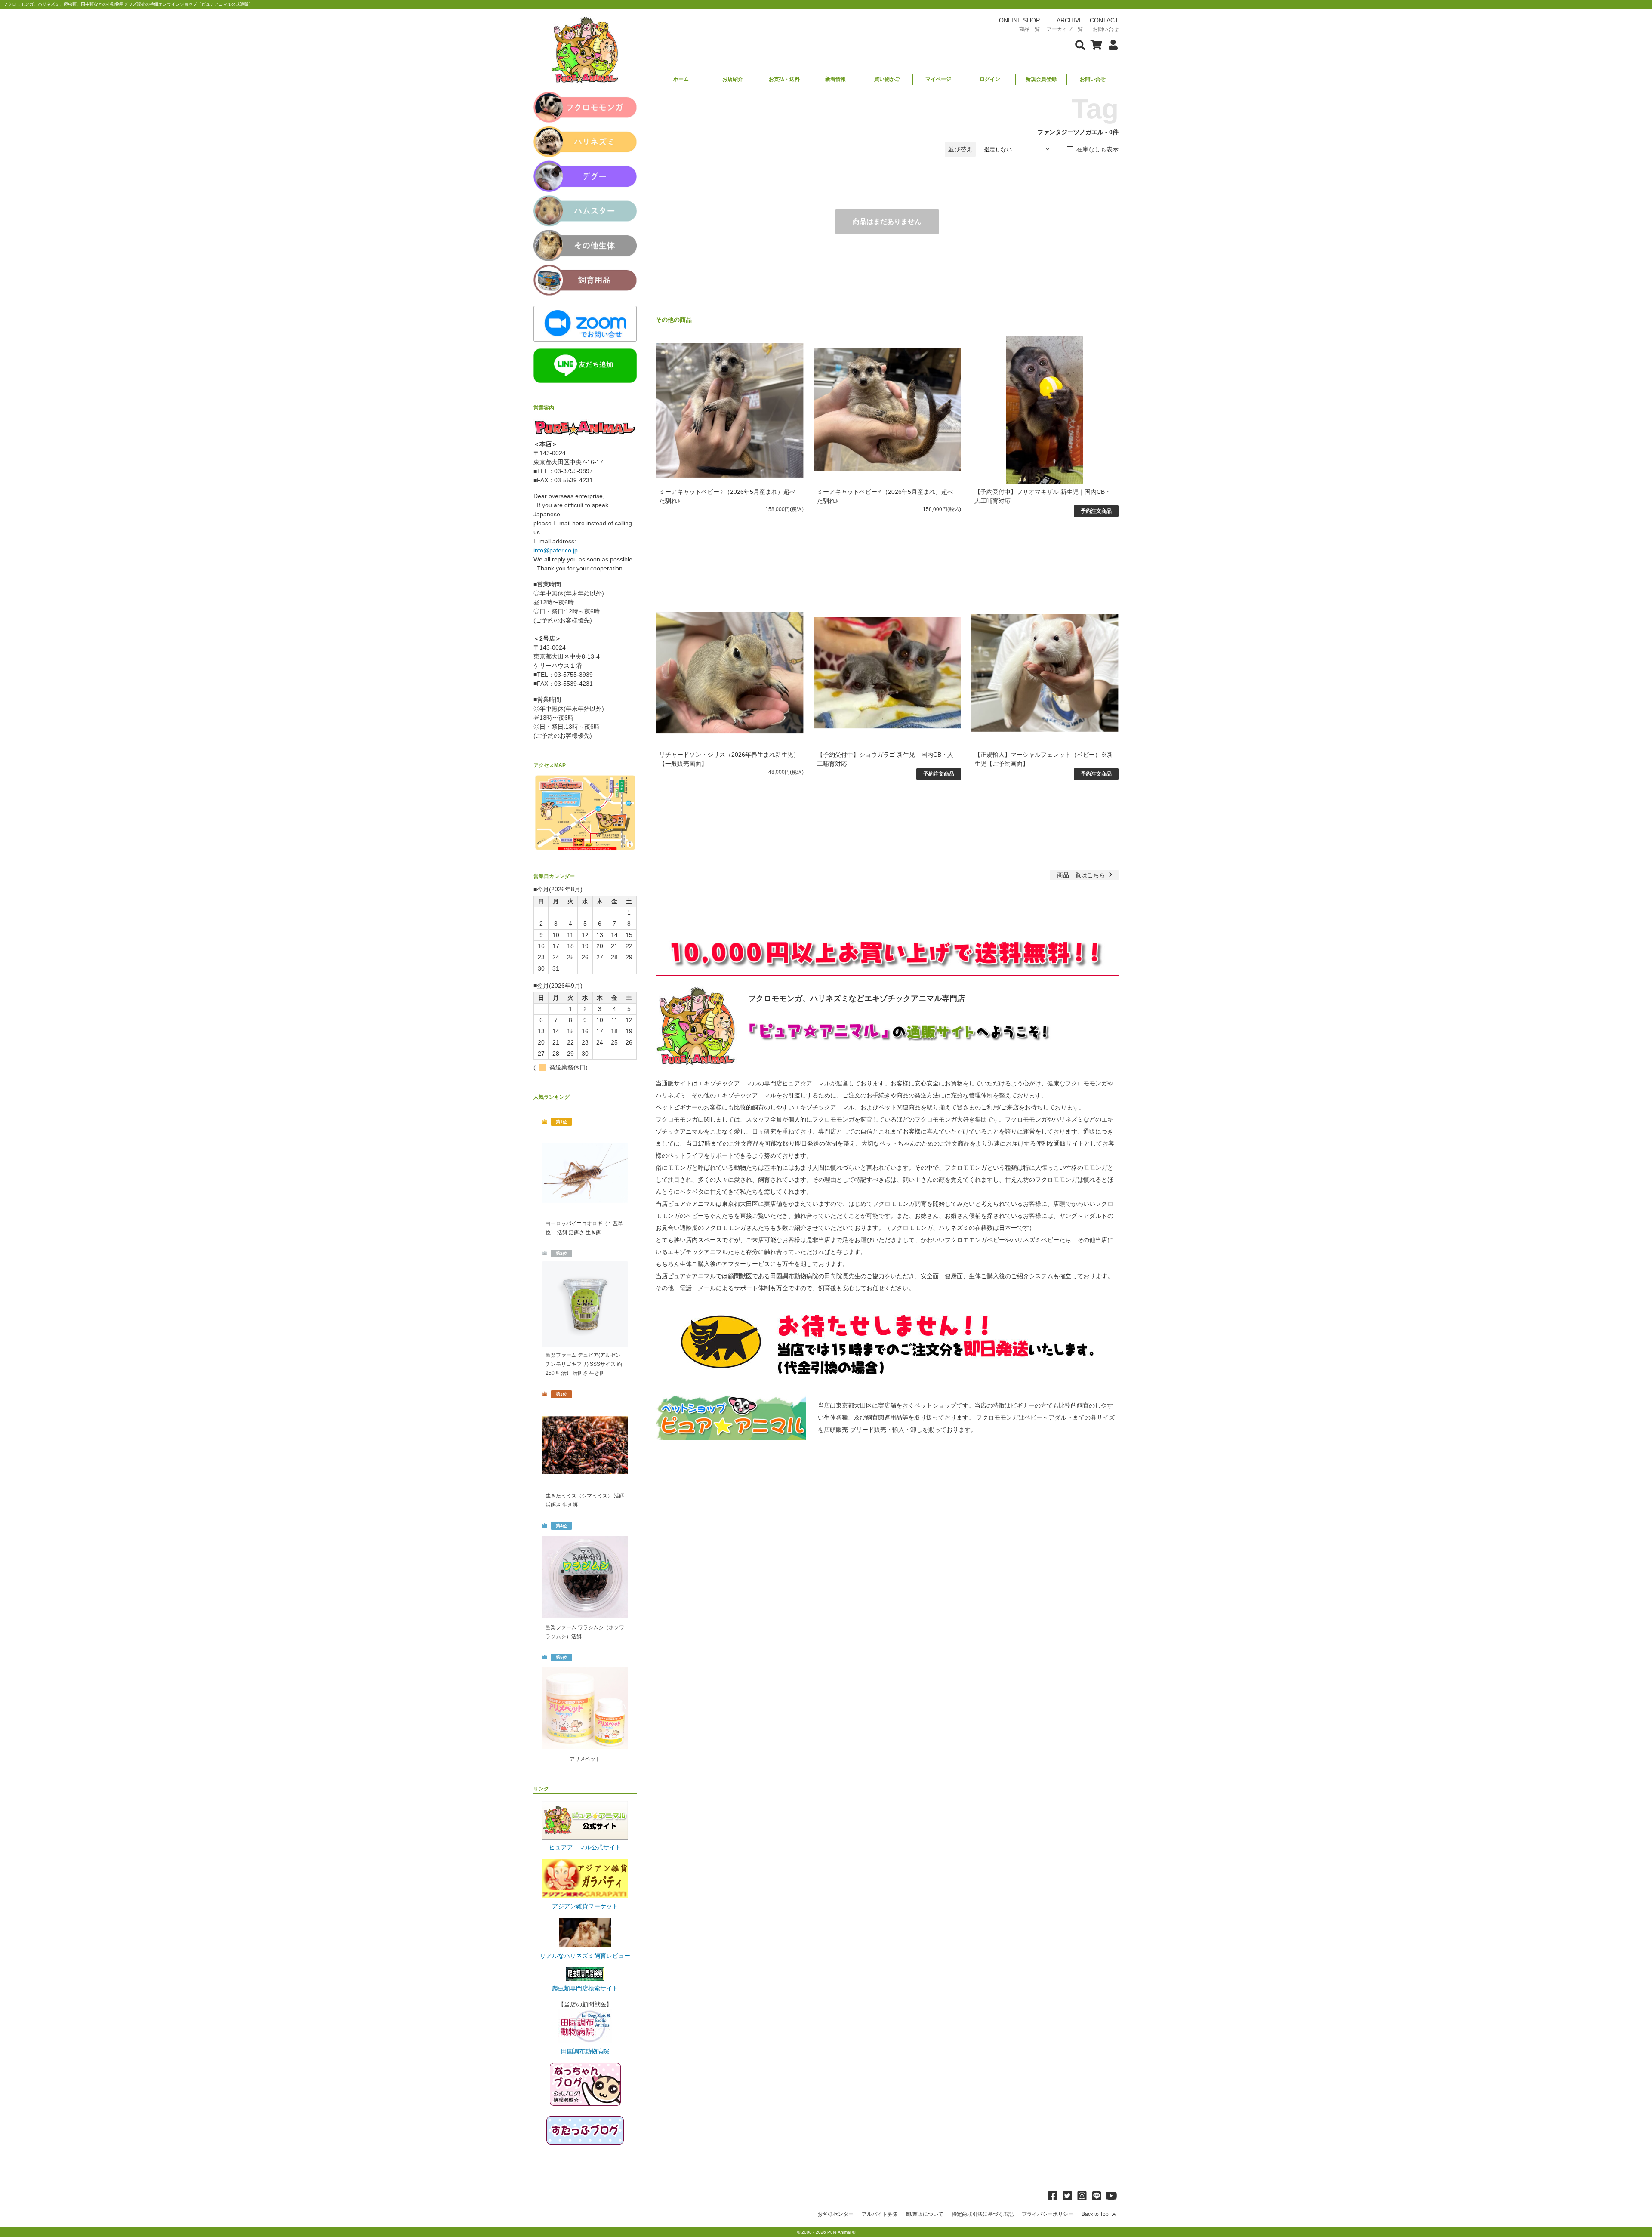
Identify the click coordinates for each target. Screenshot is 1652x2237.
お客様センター (835, 2214)
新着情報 (835, 79)
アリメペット (585, 1759)
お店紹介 (733, 79)
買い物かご (887, 79)
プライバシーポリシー (1048, 2214)
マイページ (938, 79)
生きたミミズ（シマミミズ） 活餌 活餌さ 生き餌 (585, 1500)
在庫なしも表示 (1097, 149)
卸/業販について (925, 2214)
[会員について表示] (1111, 44)
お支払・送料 (784, 79)
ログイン (990, 79)
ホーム (681, 79)
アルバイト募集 (880, 2214)
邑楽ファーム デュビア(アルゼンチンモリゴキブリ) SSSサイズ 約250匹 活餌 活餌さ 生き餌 (584, 1364)
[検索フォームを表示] (1080, 44)
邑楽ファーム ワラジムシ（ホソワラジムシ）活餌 (585, 1632)
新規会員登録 (1041, 79)
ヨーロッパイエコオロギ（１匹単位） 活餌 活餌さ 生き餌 (584, 1228)
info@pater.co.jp (556, 550)
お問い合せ (1093, 79)
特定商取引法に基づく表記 (983, 2214)
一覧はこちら (1082, 875)
